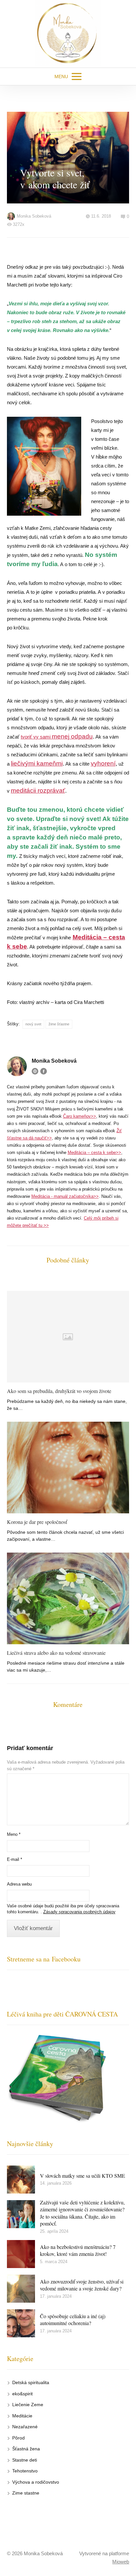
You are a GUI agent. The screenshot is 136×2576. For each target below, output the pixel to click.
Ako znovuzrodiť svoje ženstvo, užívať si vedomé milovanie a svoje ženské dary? (82, 2285)
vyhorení (103, 763)
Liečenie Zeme (28, 2405)
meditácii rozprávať (38, 790)
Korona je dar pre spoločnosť (37, 1522)
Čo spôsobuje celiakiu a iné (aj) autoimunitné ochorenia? (73, 2320)
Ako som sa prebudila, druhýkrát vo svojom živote (59, 1391)
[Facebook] (44, 1071)
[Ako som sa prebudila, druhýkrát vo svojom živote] (68, 1337)
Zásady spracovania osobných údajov (79, 1912)
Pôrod (18, 2438)
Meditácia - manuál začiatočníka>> (65, 1196)
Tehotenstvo (25, 2471)
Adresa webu (19, 1884)
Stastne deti (25, 2460)
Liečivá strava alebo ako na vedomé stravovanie (56, 1653)
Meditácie (22, 2416)
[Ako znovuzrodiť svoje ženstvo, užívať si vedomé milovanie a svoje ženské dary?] (21, 2289)
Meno (14, 1834)
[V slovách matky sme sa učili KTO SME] (21, 2180)
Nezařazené (25, 2427)
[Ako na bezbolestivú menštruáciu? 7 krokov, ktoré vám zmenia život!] (21, 2254)
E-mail (15, 1859)
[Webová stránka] (35, 1071)
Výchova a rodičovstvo (36, 2482)
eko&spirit (22, 2394)
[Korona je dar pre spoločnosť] (68, 1468)
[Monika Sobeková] (68, 34)
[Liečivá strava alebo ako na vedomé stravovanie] (68, 1598)
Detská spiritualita (31, 2382)
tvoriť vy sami (57, 737)
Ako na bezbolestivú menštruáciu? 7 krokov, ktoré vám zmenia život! (78, 2250)
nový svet (33, 1024)
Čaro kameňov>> (80, 1116)
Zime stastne (26, 2493)
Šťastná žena (26, 2449)
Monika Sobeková (34, 216)
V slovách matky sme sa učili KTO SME (83, 2176)
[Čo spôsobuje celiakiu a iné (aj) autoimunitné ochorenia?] (21, 2323)
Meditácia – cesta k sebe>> (94, 1152)
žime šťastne (59, 1024)
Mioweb (121, 2562)
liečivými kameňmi (37, 763)
